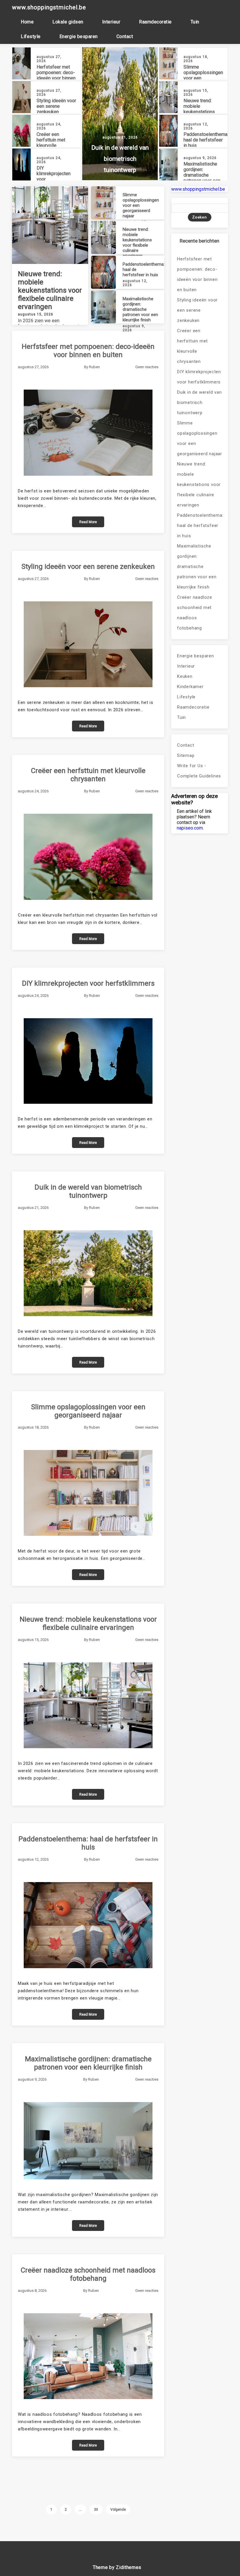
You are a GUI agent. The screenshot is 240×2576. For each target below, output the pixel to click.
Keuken (185, 676)
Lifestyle (31, 36)
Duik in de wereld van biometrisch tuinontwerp (120, 159)
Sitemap (186, 755)
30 (96, 2510)
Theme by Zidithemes (117, 2567)
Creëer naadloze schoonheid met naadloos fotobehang (88, 2274)
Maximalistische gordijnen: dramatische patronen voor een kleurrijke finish (202, 175)
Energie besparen (79, 36)
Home (27, 22)
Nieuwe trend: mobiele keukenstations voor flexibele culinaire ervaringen (203, 112)
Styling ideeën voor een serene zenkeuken (56, 106)
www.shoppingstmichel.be (49, 7)
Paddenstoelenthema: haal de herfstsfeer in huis (206, 140)
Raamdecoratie (155, 22)
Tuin (195, 22)
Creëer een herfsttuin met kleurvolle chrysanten (51, 143)
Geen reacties (147, 367)
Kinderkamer (190, 687)
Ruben (94, 367)
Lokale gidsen (68, 22)
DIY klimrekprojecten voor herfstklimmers (88, 983)
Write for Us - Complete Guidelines (199, 771)
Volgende (118, 2510)
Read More (88, 522)
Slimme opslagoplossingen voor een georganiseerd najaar (88, 1411)
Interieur (111, 22)
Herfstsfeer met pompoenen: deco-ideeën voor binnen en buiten (56, 75)
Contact (125, 36)
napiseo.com (190, 828)
